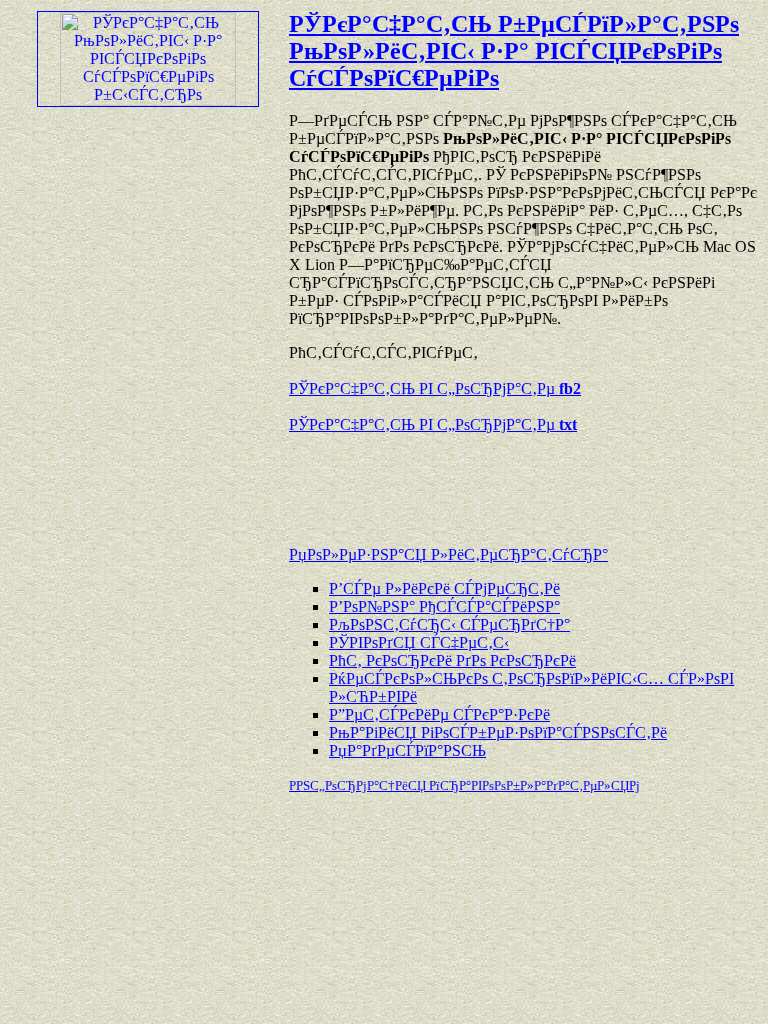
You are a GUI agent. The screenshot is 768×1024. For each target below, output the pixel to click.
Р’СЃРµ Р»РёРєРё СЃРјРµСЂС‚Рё (444, 588)
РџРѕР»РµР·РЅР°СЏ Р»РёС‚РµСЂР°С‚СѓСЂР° (448, 554)
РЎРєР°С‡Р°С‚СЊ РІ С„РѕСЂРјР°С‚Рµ (435, 388)
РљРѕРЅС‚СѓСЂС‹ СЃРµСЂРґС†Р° (449, 624)
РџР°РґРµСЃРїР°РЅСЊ (407, 750)
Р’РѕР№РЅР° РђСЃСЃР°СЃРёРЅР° (444, 606)
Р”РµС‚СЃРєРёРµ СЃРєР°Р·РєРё (439, 714)
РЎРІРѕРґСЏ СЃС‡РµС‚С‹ (419, 642)
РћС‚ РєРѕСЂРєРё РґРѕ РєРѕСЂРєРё (452, 660)
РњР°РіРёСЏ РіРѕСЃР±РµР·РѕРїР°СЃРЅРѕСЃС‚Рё (498, 732)
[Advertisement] (523, 480)
